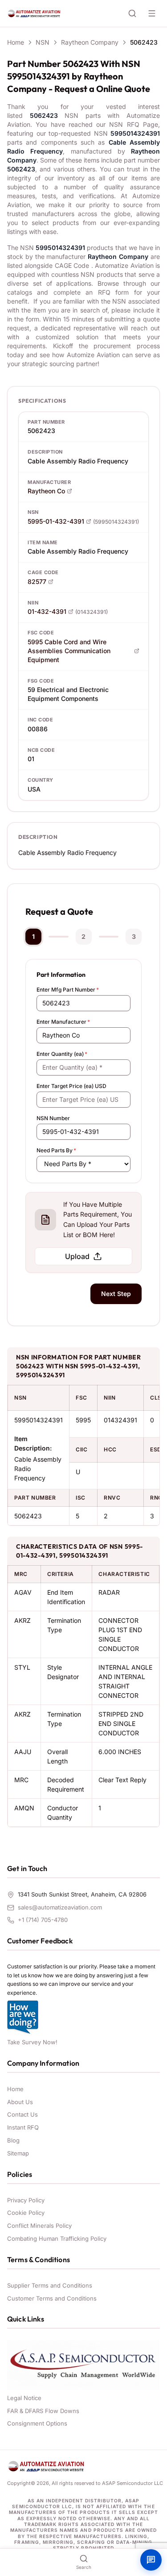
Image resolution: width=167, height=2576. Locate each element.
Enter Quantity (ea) (62, 1054)
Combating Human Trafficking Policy (57, 2238)
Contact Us (22, 2114)
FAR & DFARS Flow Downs (43, 2411)
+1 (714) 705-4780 (43, 1920)
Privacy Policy (26, 2200)
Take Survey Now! (32, 2042)
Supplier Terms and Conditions (50, 2285)
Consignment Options (37, 2423)
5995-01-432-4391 (56, 521)
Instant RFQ (23, 2127)
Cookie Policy (26, 2213)
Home (16, 42)
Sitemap (18, 2153)
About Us (20, 2102)
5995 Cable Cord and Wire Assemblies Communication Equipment (69, 651)
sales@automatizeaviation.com (60, 1907)
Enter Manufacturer (63, 1022)
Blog (13, 2140)
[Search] (132, 13)
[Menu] (152, 13)
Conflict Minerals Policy (39, 2226)
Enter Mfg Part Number (68, 990)
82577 (37, 581)
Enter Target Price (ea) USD (71, 1086)
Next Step (116, 1294)
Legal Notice (24, 2398)
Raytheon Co (46, 491)
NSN (43, 42)
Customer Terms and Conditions (52, 2298)
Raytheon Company (90, 42)
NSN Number (53, 1118)
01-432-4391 (47, 611)
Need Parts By (56, 1150)
